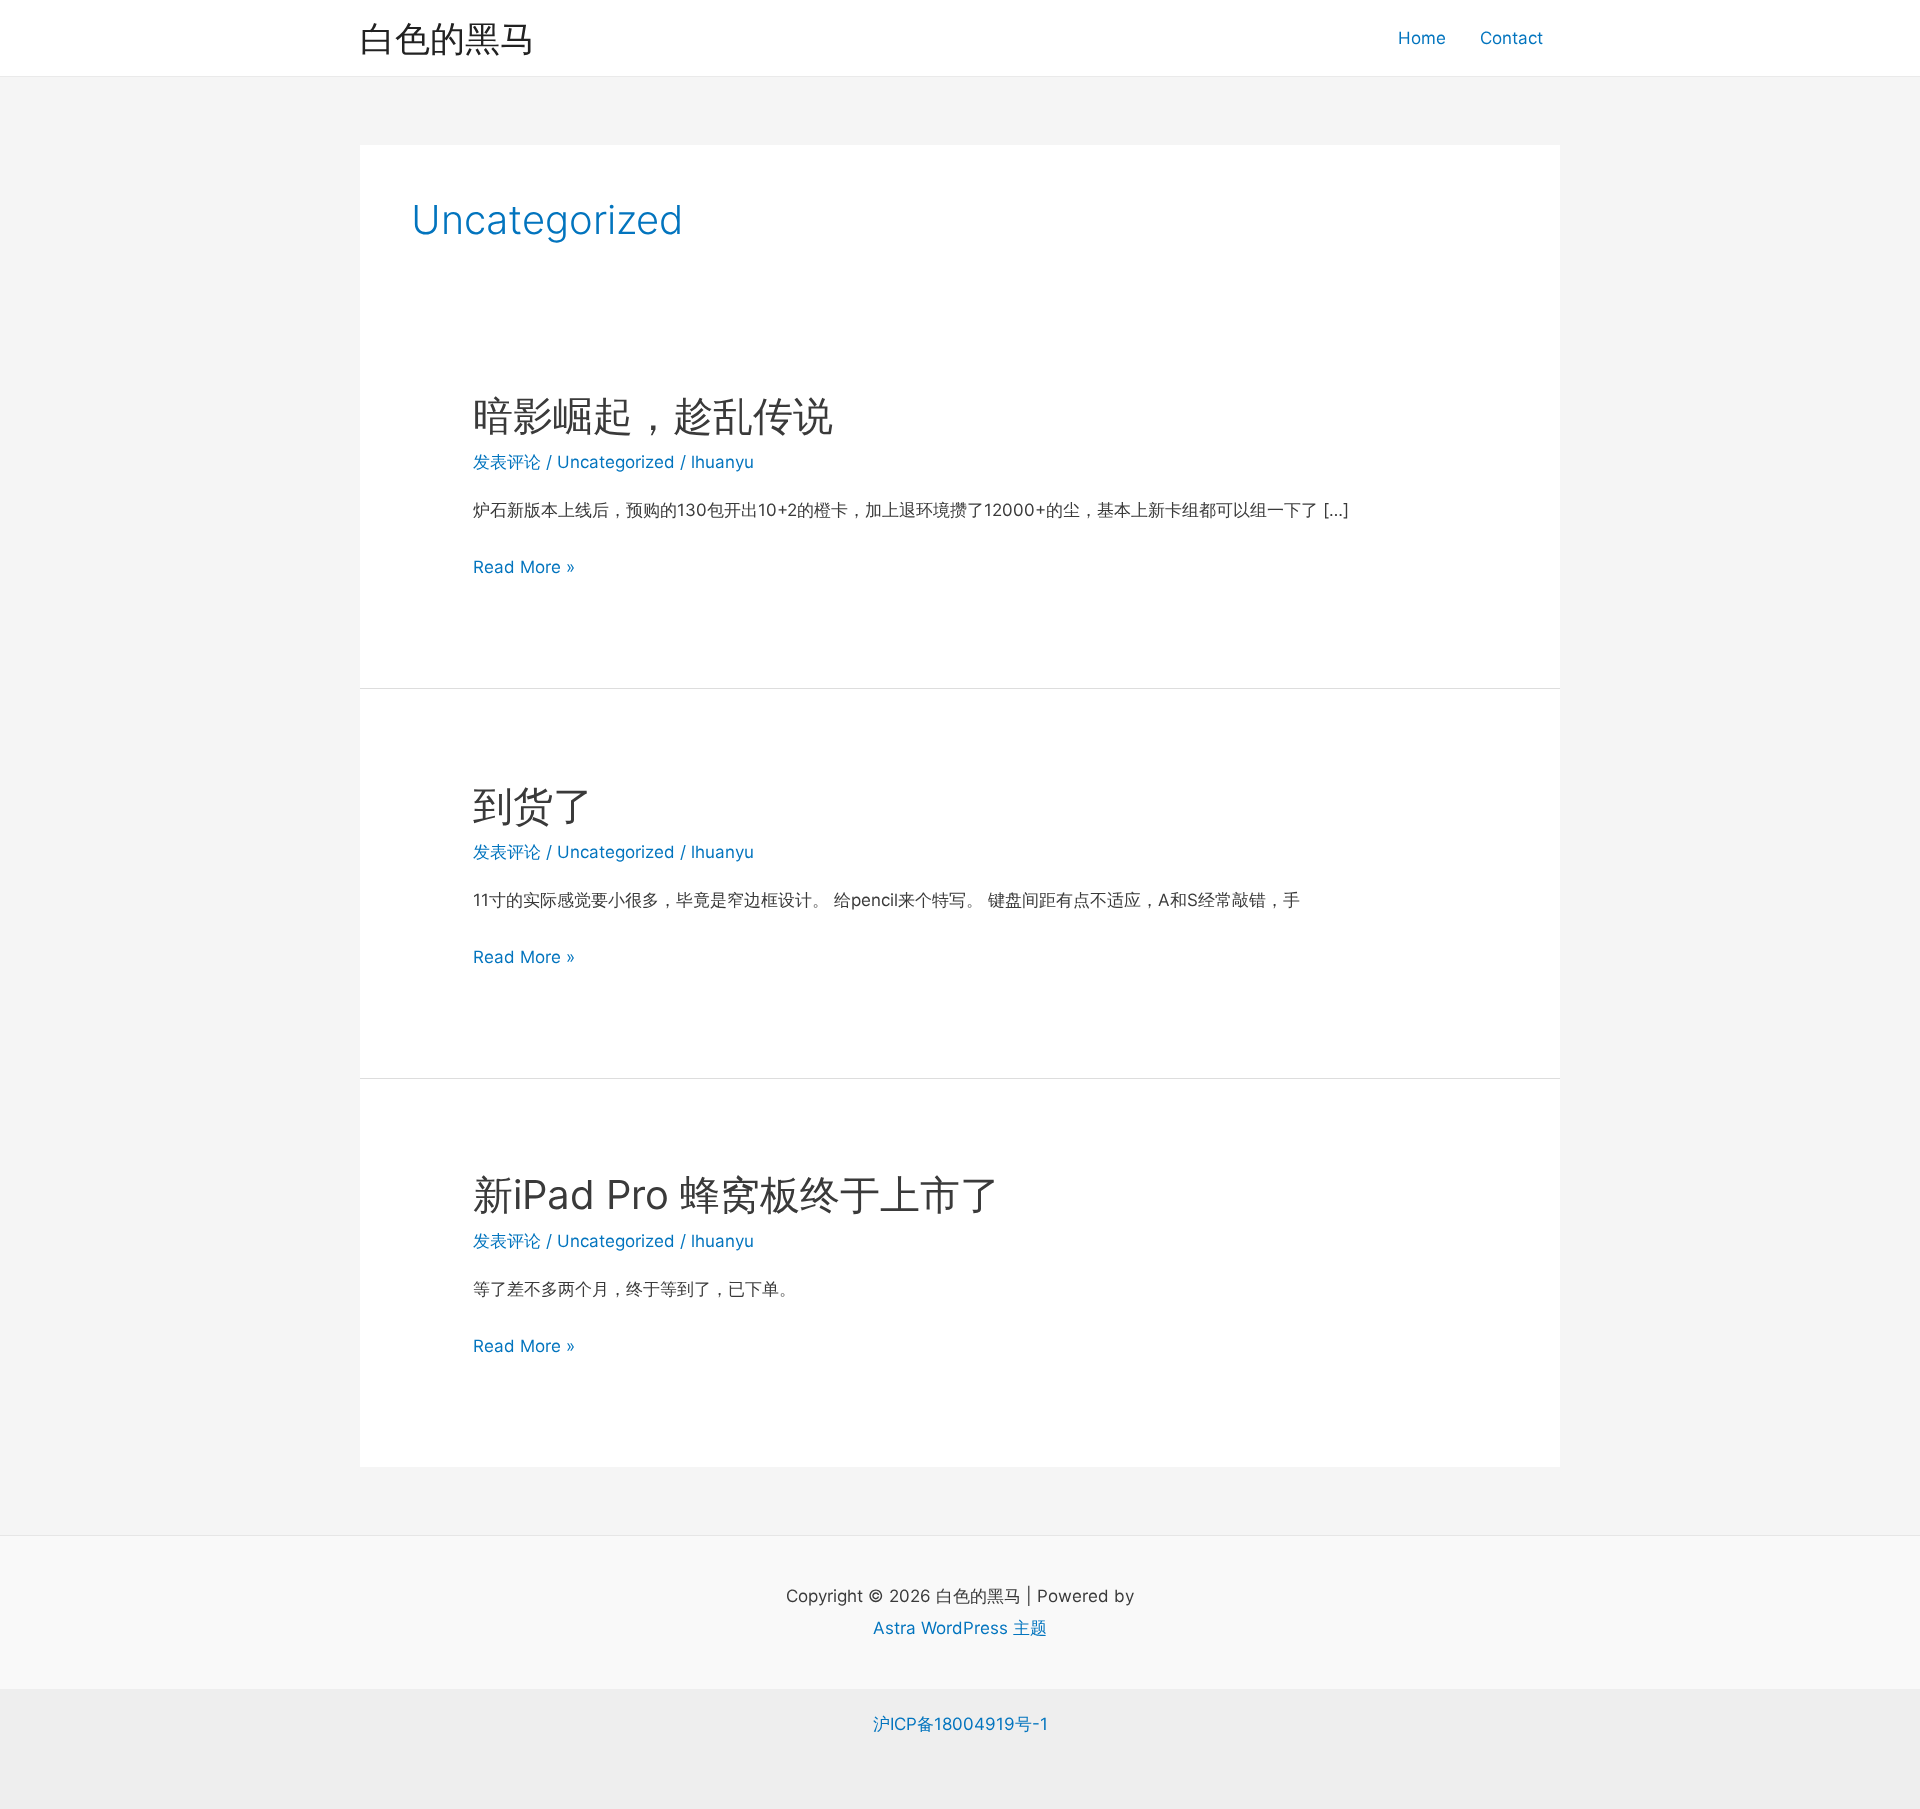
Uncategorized (616, 462)
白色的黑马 (447, 38)
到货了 (533, 805)
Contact (1511, 38)
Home (1422, 38)
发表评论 (507, 462)
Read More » (524, 570)
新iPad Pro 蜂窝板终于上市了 (736, 1194)
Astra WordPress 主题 (960, 1628)
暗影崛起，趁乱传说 (653, 415)
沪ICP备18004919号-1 (960, 1724)
